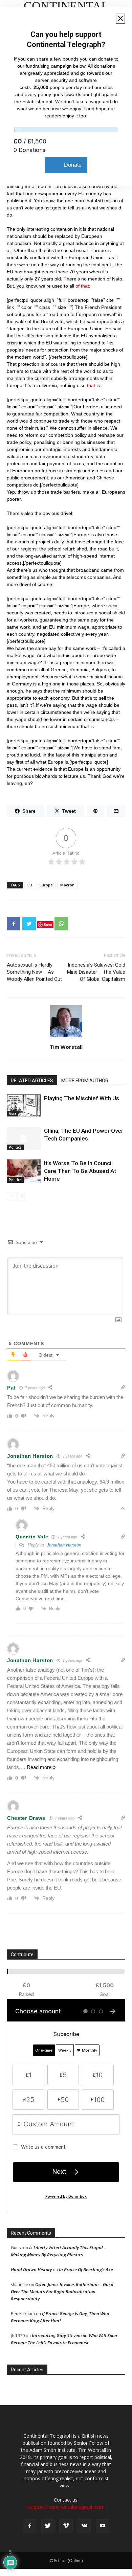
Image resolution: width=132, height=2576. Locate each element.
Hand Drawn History (31, 2269)
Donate (73, 165)
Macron (67, 885)
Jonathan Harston (64, 1545)
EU (30, 885)
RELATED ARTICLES (32, 1081)
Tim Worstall (66, 1047)
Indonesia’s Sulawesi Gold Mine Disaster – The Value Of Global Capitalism (96, 972)
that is (93, 385)
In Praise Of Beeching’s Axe (86, 2269)
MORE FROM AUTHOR (85, 1081)
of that (82, 286)
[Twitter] (48, 2526)
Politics (15, 1147)
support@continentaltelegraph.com (66, 2507)
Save (48, 924)
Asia (13, 1113)
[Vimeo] (66, 2526)
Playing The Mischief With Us (82, 1098)
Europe (46, 885)
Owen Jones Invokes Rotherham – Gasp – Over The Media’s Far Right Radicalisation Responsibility (64, 2291)
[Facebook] (29, 2526)
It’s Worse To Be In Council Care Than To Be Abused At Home (80, 1171)
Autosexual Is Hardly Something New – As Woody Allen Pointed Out (34, 972)
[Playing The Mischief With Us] (24, 1105)
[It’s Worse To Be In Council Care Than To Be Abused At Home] (24, 1171)
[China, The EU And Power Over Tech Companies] (24, 1139)
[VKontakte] (84, 2526)
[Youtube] (103, 2526)
